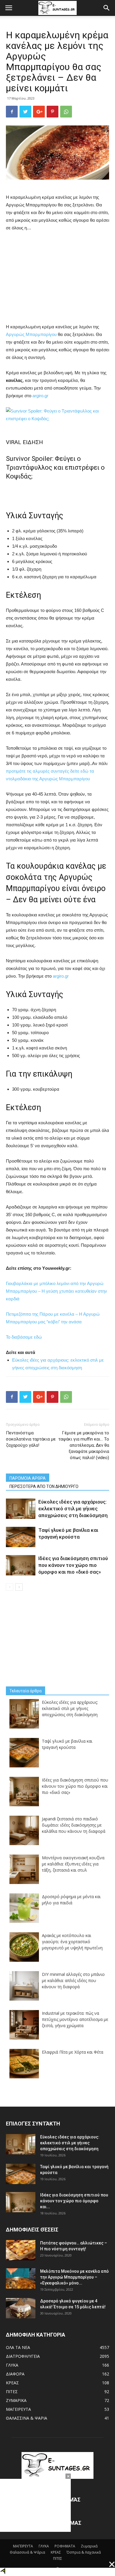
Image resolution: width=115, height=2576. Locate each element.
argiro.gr (40, 396)
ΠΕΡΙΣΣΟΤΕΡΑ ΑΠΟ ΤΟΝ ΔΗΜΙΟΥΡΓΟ (44, 1486)
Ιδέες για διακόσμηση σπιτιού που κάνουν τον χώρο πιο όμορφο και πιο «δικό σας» (73, 1565)
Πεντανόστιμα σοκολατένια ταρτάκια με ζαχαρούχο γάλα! (31, 1439)
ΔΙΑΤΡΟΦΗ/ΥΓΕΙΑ (23, 2356)
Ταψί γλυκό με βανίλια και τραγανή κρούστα (67, 1744)
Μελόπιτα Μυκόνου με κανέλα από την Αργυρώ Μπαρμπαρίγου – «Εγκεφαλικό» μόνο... (74, 2277)
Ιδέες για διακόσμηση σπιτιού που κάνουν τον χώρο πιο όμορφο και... (74, 2201)
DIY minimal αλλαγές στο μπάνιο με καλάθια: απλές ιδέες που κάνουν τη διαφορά (73, 1980)
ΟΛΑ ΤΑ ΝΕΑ (18, 2347)
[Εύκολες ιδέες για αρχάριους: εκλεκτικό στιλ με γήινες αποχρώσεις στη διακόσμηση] (21, 1509)
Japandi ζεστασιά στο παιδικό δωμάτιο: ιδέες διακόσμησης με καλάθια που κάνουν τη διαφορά (74, 1825)
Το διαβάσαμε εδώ (24, 1337)
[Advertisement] (57, 276)
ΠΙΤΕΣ (12, 2392)
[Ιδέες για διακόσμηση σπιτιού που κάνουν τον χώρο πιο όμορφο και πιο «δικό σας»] (21, 1565)
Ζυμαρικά (89, 2546)
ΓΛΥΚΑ (12, 2365)
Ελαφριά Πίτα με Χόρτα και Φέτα (73, 2052)
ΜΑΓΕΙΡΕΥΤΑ (18, 2409)
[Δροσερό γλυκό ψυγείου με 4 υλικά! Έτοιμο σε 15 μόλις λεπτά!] (21, 2308)
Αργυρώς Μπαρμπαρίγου (31, 334)
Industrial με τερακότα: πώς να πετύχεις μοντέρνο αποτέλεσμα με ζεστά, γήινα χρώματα (75, 2019)
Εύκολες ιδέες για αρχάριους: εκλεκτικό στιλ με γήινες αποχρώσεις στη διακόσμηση (73, 1509)
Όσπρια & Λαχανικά (84, 2552)
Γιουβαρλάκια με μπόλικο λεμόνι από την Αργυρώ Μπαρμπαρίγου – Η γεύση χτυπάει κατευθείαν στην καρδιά (56, 1291)
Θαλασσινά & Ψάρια (27, 2552)
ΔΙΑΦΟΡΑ (15, 2374)
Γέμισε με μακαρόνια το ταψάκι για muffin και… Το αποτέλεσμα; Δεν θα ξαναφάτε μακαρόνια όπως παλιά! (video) (84, 1445)
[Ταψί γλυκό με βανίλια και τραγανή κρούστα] (21, 1537)
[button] (107, 8)
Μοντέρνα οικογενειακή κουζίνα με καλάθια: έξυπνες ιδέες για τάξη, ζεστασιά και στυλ (73, 1864)
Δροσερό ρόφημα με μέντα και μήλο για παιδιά (71, 1900)
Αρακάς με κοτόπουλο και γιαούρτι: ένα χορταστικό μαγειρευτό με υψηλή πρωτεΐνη (72, 1942)
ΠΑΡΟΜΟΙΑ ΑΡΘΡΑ (28, 1478)
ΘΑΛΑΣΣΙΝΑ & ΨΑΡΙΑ (27, 2418)
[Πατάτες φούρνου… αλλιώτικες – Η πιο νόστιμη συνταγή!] (21, 2250)
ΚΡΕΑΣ (12, 2383)
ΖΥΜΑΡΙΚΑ (16, 2400)
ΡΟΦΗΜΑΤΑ (65, 2546)
